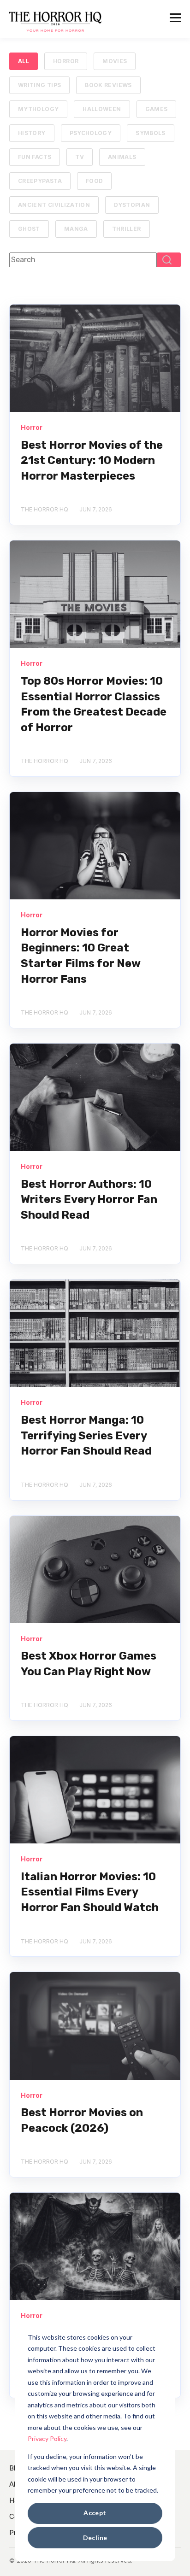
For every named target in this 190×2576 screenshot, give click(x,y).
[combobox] (83, 260)
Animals (122, 157)
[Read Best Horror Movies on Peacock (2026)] (95, 2026)
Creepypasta (40, 181)
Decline (95, 2538)
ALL (24, 61)
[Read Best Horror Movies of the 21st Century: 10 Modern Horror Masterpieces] (95, 358)
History (32, 133)
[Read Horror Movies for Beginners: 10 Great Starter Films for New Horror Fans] (95, 846)
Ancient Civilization (54, 205)
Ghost (29, 229)
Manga (76, 229)
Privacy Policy (47, 2438)
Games (157, 109)
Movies (115, 61)
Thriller (127, 229)
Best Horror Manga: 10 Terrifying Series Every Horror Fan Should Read (86, 1435)
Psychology (91, 133)
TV (80, 157)
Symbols (151, 133)
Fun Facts (35, 157)
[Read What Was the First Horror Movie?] (95, 2246)
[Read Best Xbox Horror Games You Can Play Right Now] (95, 1570)
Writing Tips (39, 85)
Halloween (102, 109)
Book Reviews (108, 85)
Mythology (38, 109)
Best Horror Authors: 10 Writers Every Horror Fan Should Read (89, 1200)
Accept (95, 2513)
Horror (66, 61)
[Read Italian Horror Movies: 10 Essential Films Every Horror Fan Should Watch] (95, 1790)
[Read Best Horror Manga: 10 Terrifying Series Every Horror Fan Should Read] (95, 1333)
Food (94, 181)
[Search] (169, 260)
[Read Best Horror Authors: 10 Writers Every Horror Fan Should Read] (95, 1097)
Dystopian (132, 205)
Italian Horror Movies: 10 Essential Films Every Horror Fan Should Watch (90, 1892)
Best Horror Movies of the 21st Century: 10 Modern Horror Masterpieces (92, 461)
